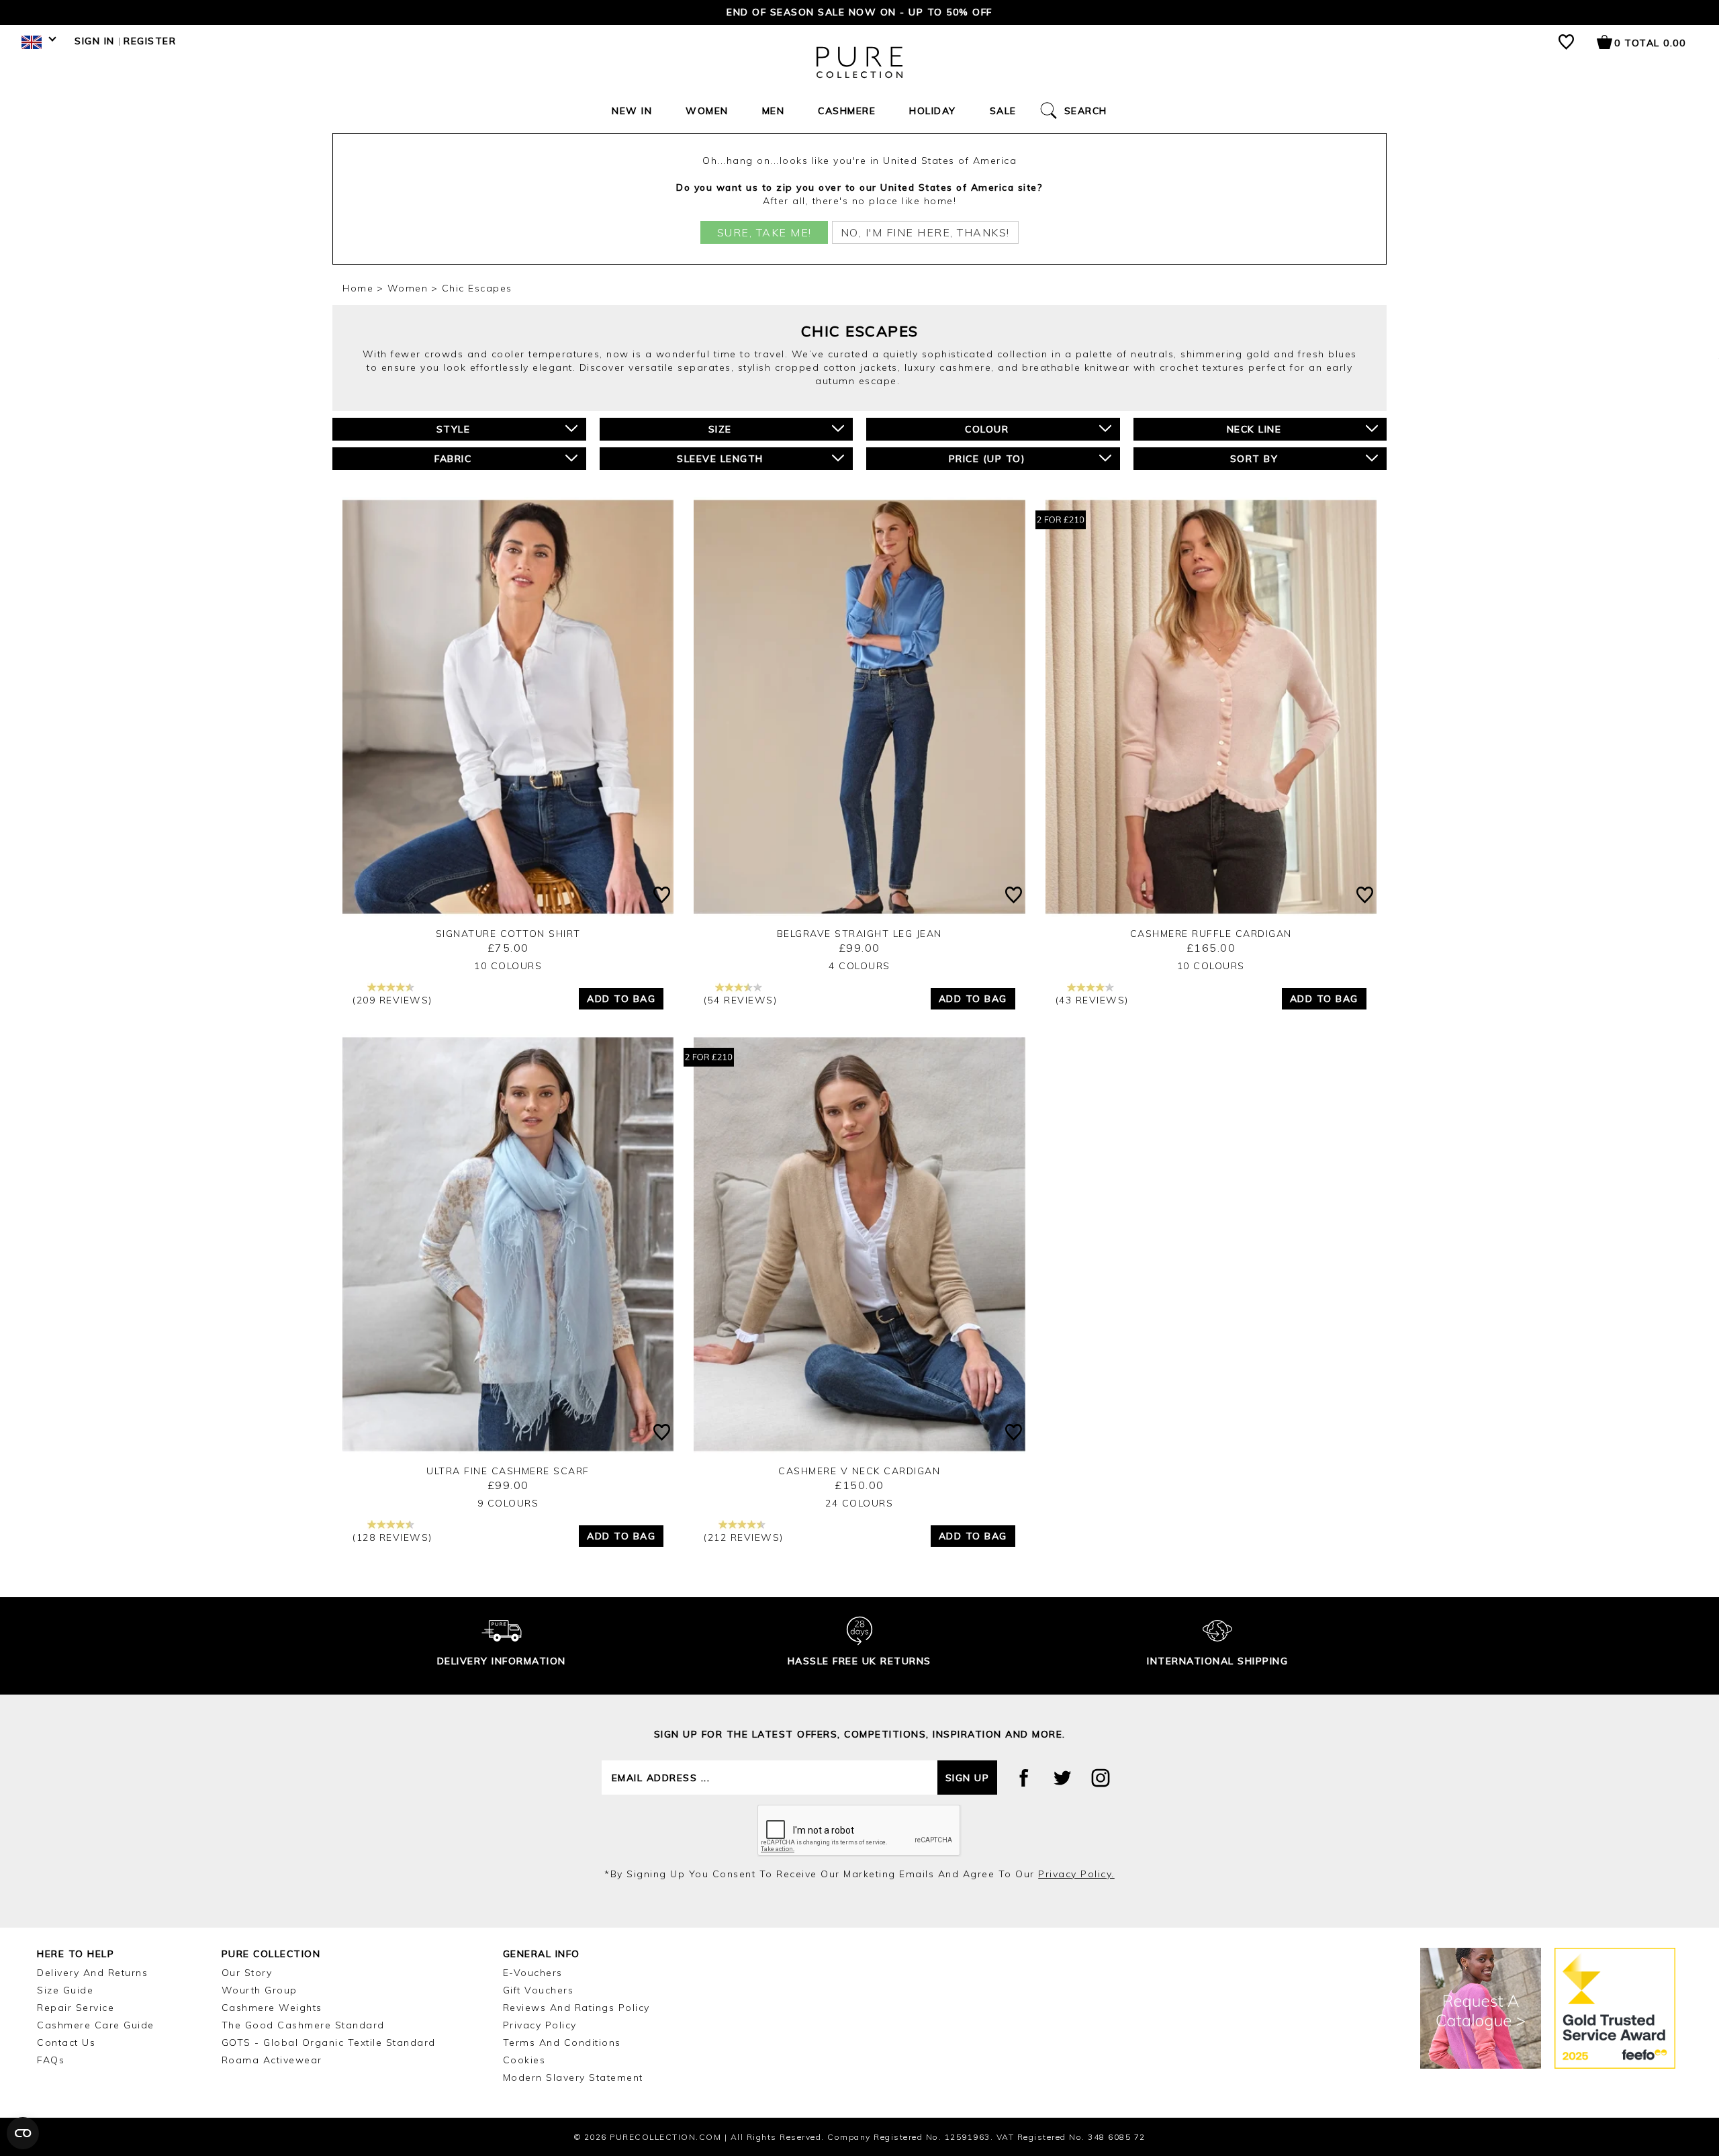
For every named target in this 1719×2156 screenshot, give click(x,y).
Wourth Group (260, 1990)
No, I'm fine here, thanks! (925, 232)
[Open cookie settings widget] (23, 2133)
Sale (1003, 111)
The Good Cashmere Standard (303, 2025)
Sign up (968, 1778)
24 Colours (859, 1503)
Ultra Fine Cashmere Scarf (508, 1471)
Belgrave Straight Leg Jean (859, 934)
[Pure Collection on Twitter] (1062, 1778)
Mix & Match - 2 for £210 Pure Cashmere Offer (859, 12)
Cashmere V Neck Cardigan (859, 1471)
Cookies (524, 2060)
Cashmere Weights (272, 2008)
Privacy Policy (540, 2025)
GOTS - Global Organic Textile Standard (329, 2042)
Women (707, 111)
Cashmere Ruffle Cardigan (1211, 934)
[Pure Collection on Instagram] (1101, 1778)
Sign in (95, 41)
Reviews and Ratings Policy (576, 2008)
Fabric (453, 459)
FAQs (51, 2060)
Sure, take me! (764, 232)
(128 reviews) (392, 1537)
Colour (987, 429)
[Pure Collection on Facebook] (1024, 1778)
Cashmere (847, 111)
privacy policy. (1076, 1874)
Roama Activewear (272, 2060)
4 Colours (859, 966)
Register (150, 41)
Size (720, 429)
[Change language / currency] (37, 46)
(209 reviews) (392, 1000)
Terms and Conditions (562, 2042)
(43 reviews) (1092, 1000)
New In (632, 111)
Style (454, 429)
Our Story (247, 1973)
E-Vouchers (533, 1973)
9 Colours (508, 1503)
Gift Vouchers (539, 1990)
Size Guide (65, 1990)
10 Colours (508, 966)
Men (774, 111)
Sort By (1254, 459)
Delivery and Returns (92, 1973)
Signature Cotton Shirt (508, 934)
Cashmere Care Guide (96, 2025)
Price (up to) (987, 459)
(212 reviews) (744, 1537)
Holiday (933, 111)
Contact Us (66, 2042)
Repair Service (76, 2008)
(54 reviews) (740, 1000)
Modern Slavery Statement (573, 2077)
